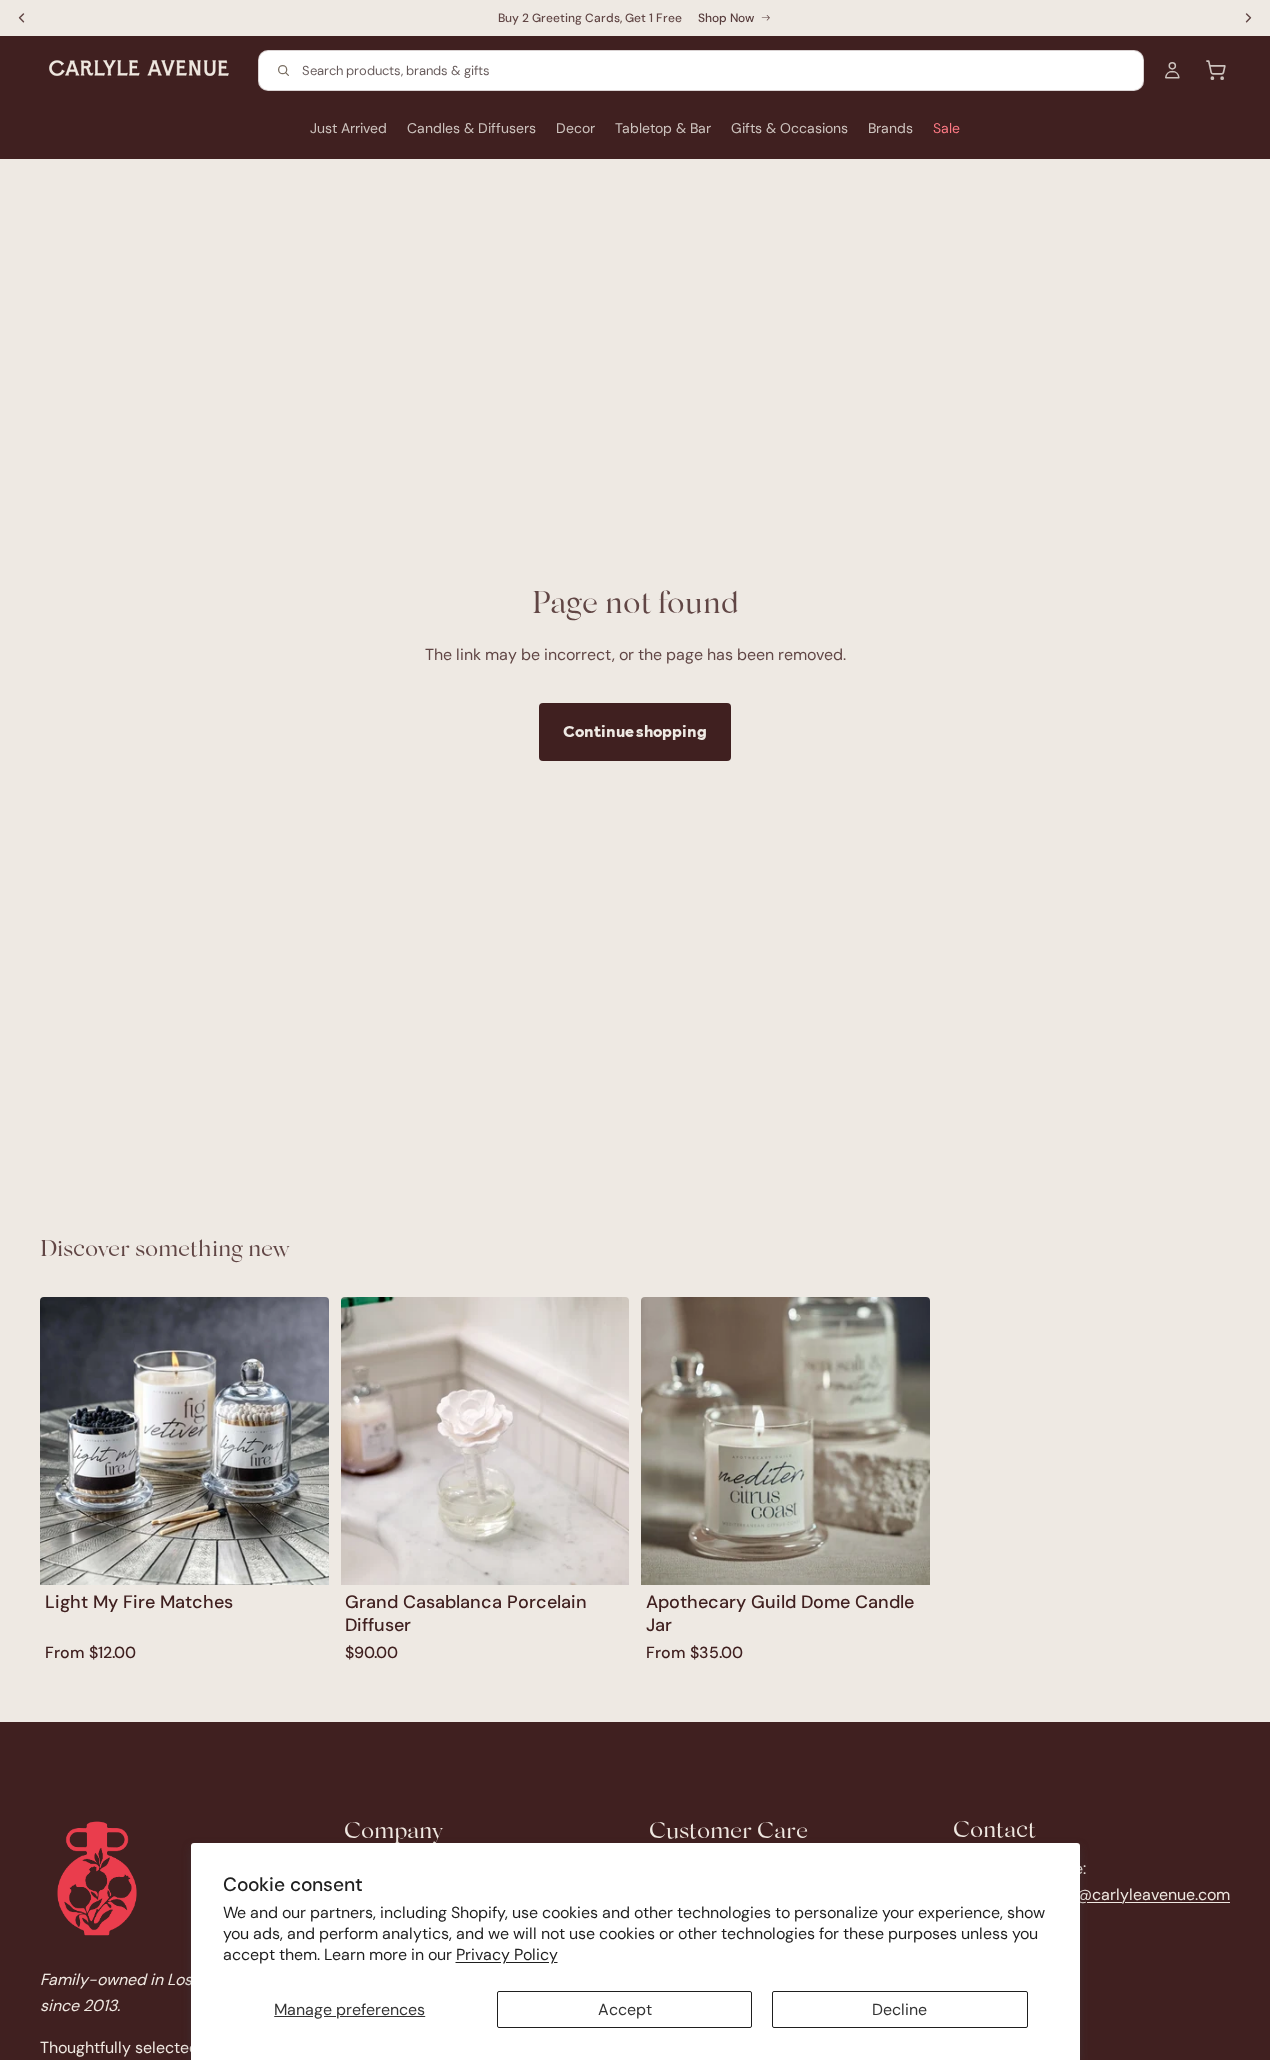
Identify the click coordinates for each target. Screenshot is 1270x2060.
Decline (899, 2009)
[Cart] (1216, 70)
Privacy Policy (507, 1954)
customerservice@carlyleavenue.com (1091, 1894)
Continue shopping (635, 731)
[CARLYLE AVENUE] (97, 1878)
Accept (625, 2009)
